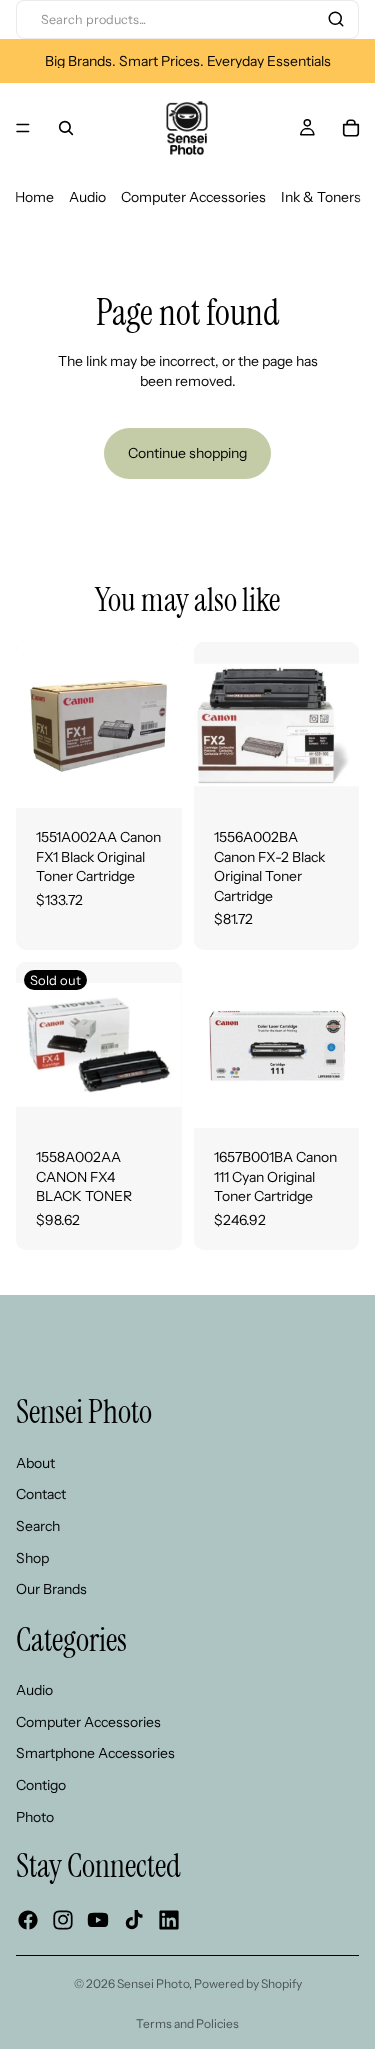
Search (38, 1526)
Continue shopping (187, 453)
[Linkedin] (169, 1921)
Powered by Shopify (248, 1983)
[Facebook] (28, 1921)
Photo (35, 1817)
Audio (87, 197)
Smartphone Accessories (95, 1754)
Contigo (41, 1785)
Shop (32, 1558)
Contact (41, 1494)
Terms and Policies (187, 2023)
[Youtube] (98, 1921)
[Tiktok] (134, 1921)
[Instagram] (63, 1921)
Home (34, 197)
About (35, 1463)
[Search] (336, 19)
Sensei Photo (153, 1983)
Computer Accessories (193, 197)
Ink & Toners (321, 197)
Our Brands (51, 1589)
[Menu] (23, 128)
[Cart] (351, 128)
